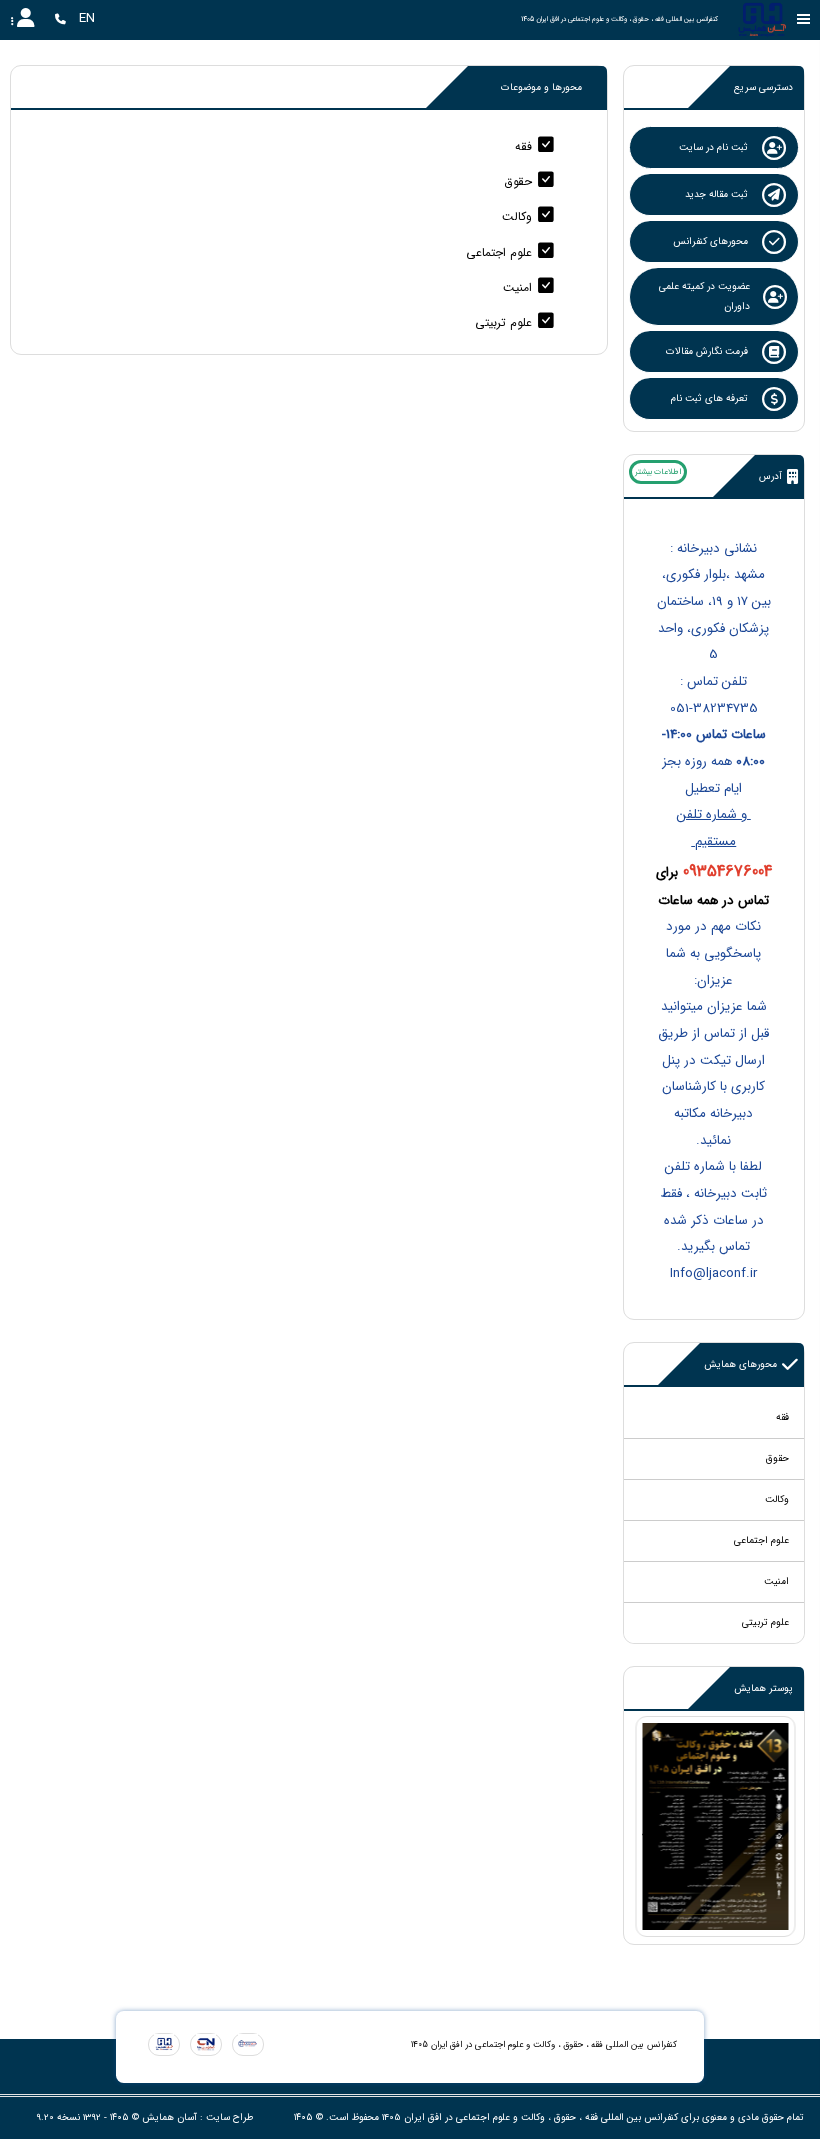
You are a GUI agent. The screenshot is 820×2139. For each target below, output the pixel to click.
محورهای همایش (740, 1364)
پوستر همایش (763, 1688)
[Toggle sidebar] (804, 19)
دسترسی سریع (763, 87)
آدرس (770, 476)
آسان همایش (169, 2117)
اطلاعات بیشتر (658, 472)
